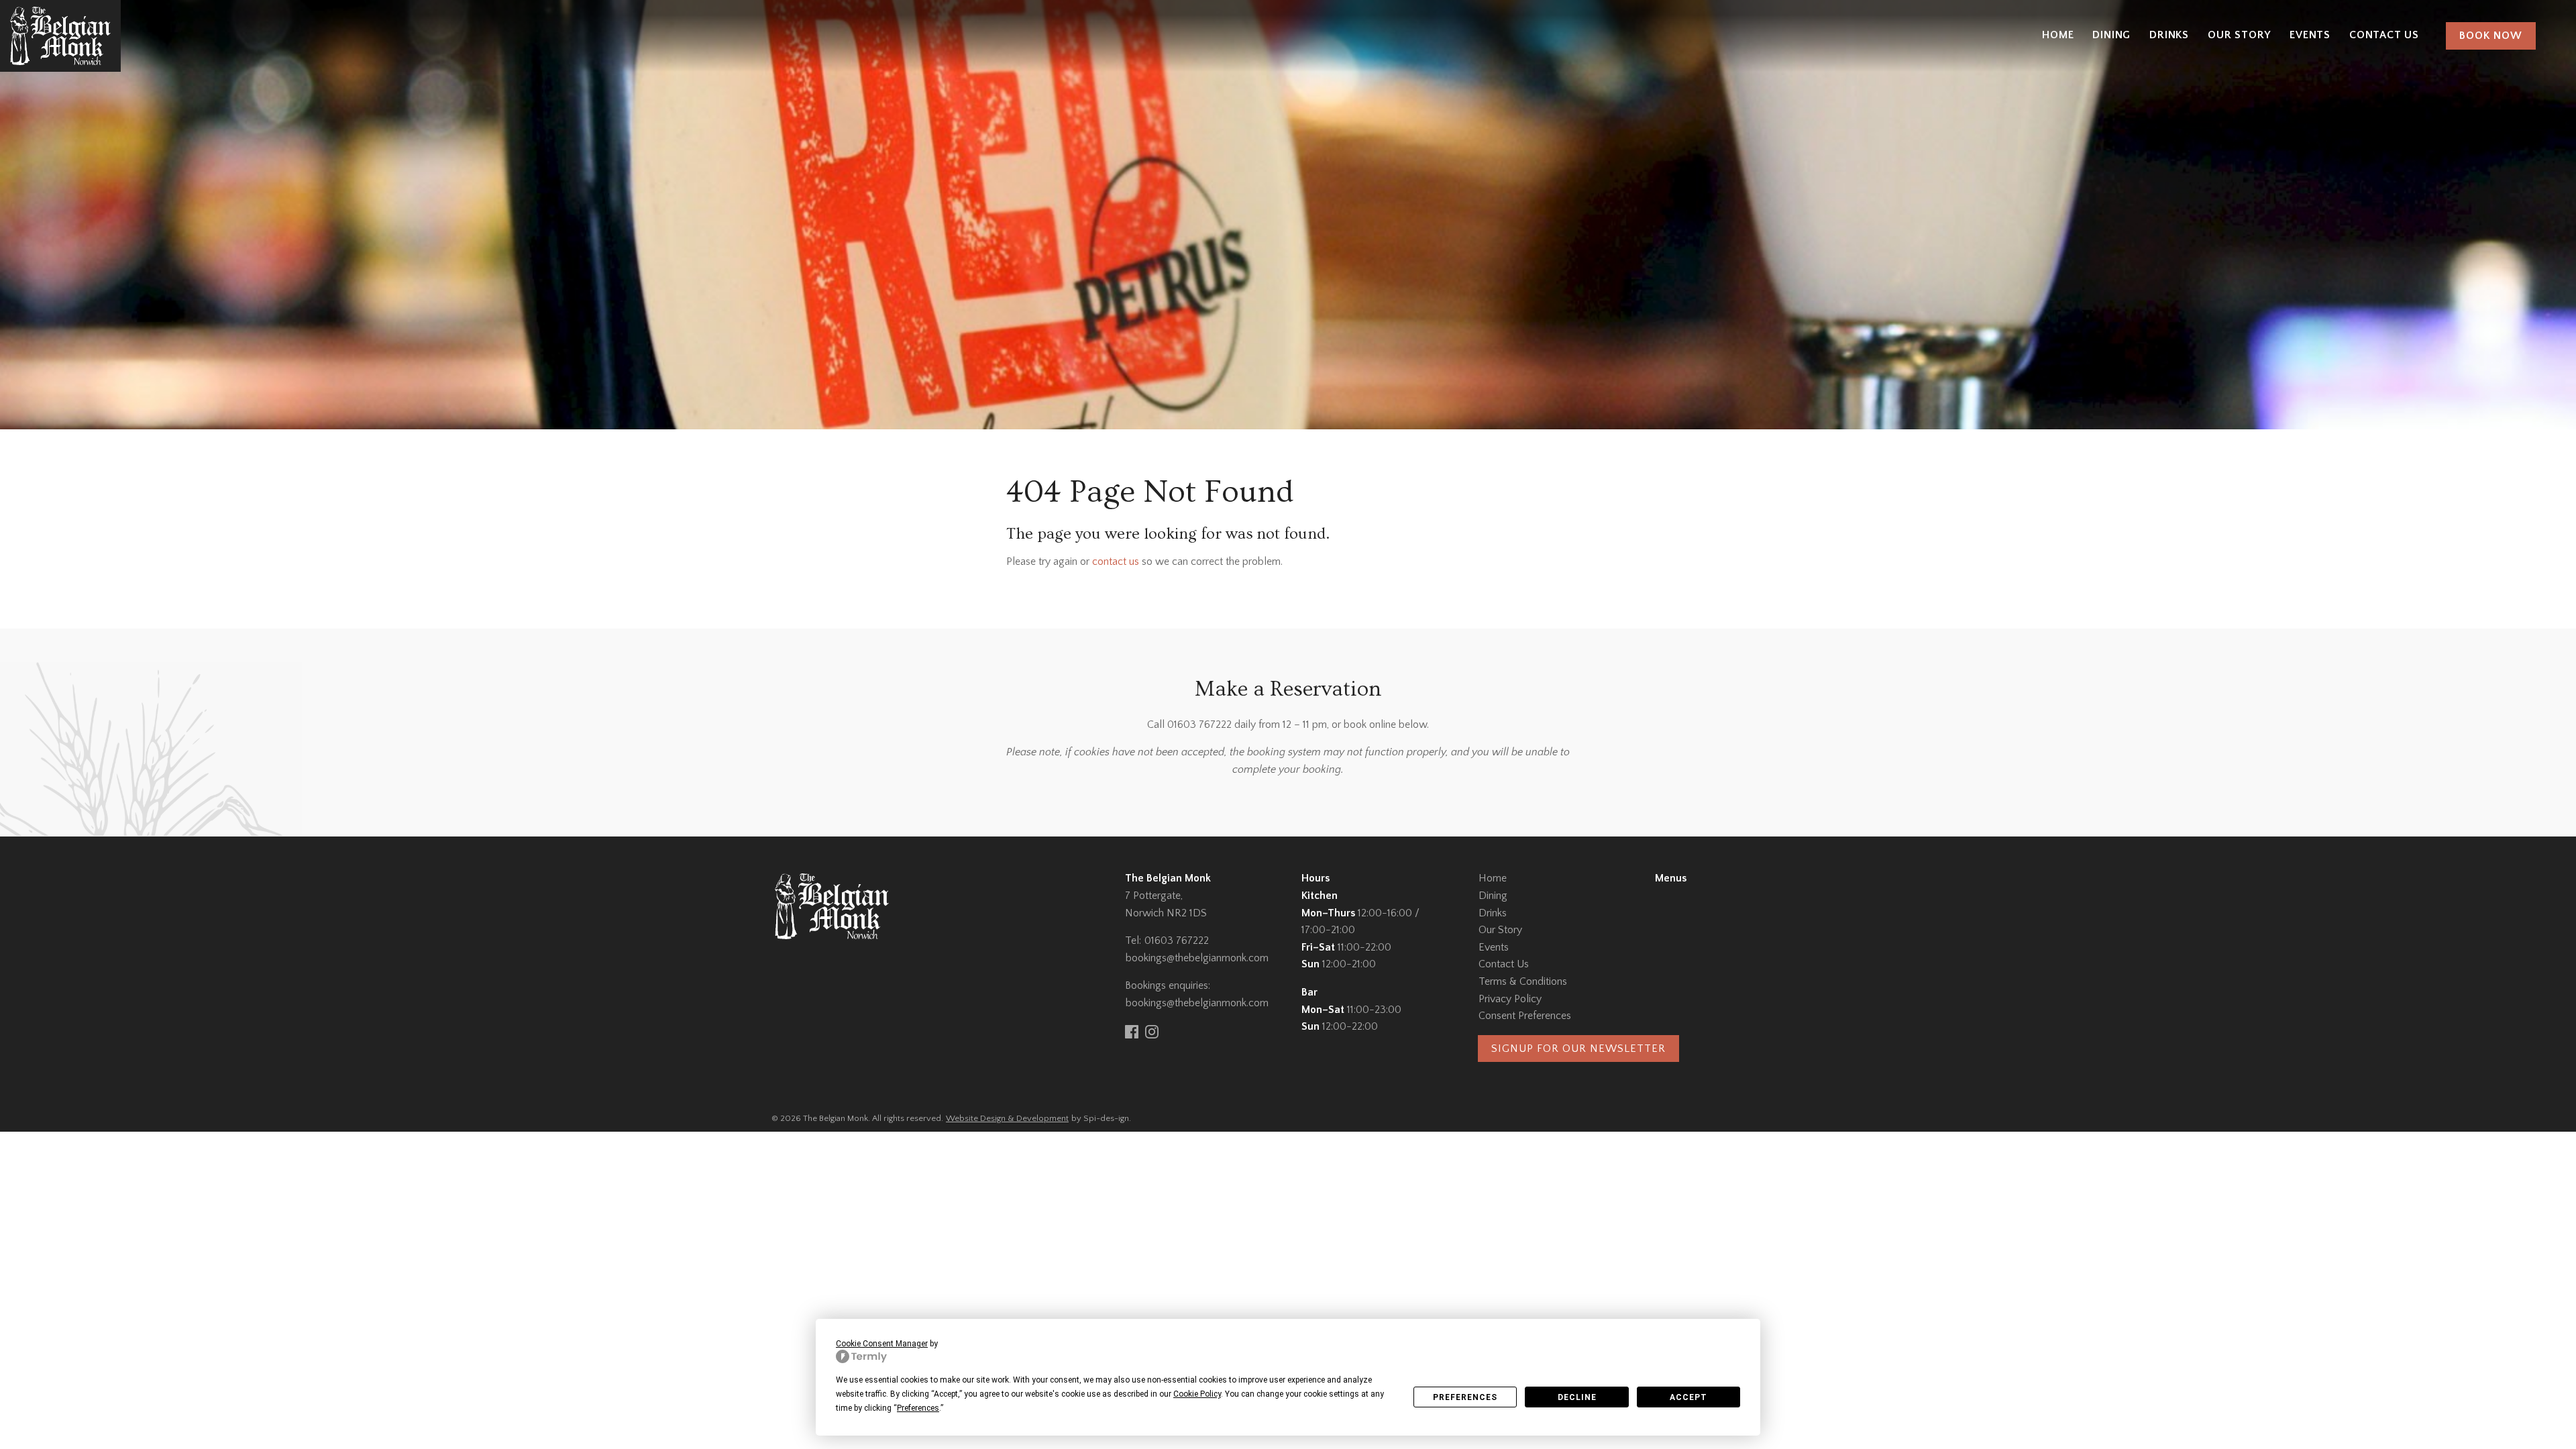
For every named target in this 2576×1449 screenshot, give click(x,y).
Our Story (2239, 35)
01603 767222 (1177, 941)
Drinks (2169, 35)
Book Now (2491, 36)
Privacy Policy (1510, 999)
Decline (1577, 1397)
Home (2058, 35)
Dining (2111, 35)
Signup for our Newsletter (1578, 1049)
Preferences (1465, 1397)
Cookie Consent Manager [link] (882, 1344)
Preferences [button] (918, 1408)
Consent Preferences (1525, 1016)
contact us (1116, 561)
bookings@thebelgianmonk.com (1197, 958)
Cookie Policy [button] (1197, 1394)
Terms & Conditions (1523, 981)
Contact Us (2384, 35)
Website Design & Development (1007, 1118)
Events (2310, 35)
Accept (1688, 1397)
